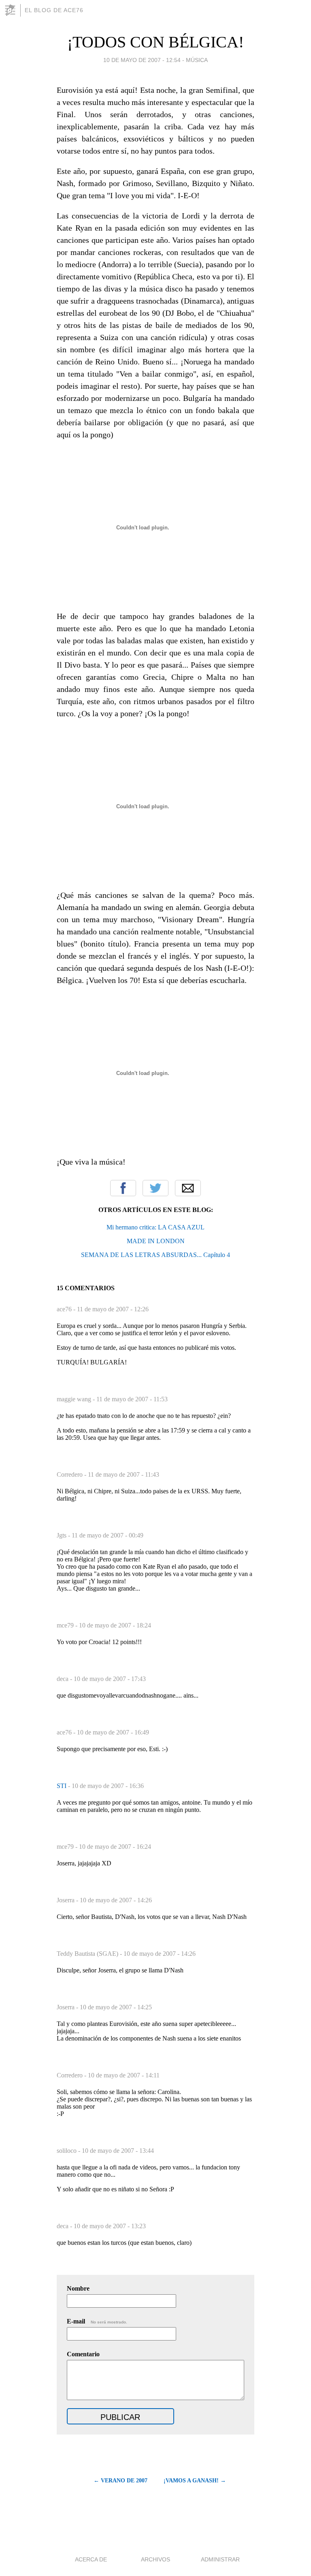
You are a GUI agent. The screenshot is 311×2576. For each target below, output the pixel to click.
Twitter (155, 1188)
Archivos (155, 2559)
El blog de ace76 (54, 10)
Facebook (123, 1188)
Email (188, 1188)
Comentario (83, 2354)
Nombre (78, 2288)
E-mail (97, 2321)
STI (62, 1786)
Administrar (220, 2559)
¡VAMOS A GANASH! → (195, 2481)
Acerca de (91, 2559)
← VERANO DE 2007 (120, 2481)
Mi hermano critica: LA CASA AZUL (155, 1227)
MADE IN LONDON (156, 1241)
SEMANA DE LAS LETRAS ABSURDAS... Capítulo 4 (155, 1255)
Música (197, 60)
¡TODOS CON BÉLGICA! (155, 42)
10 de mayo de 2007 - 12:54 (142, 60)
